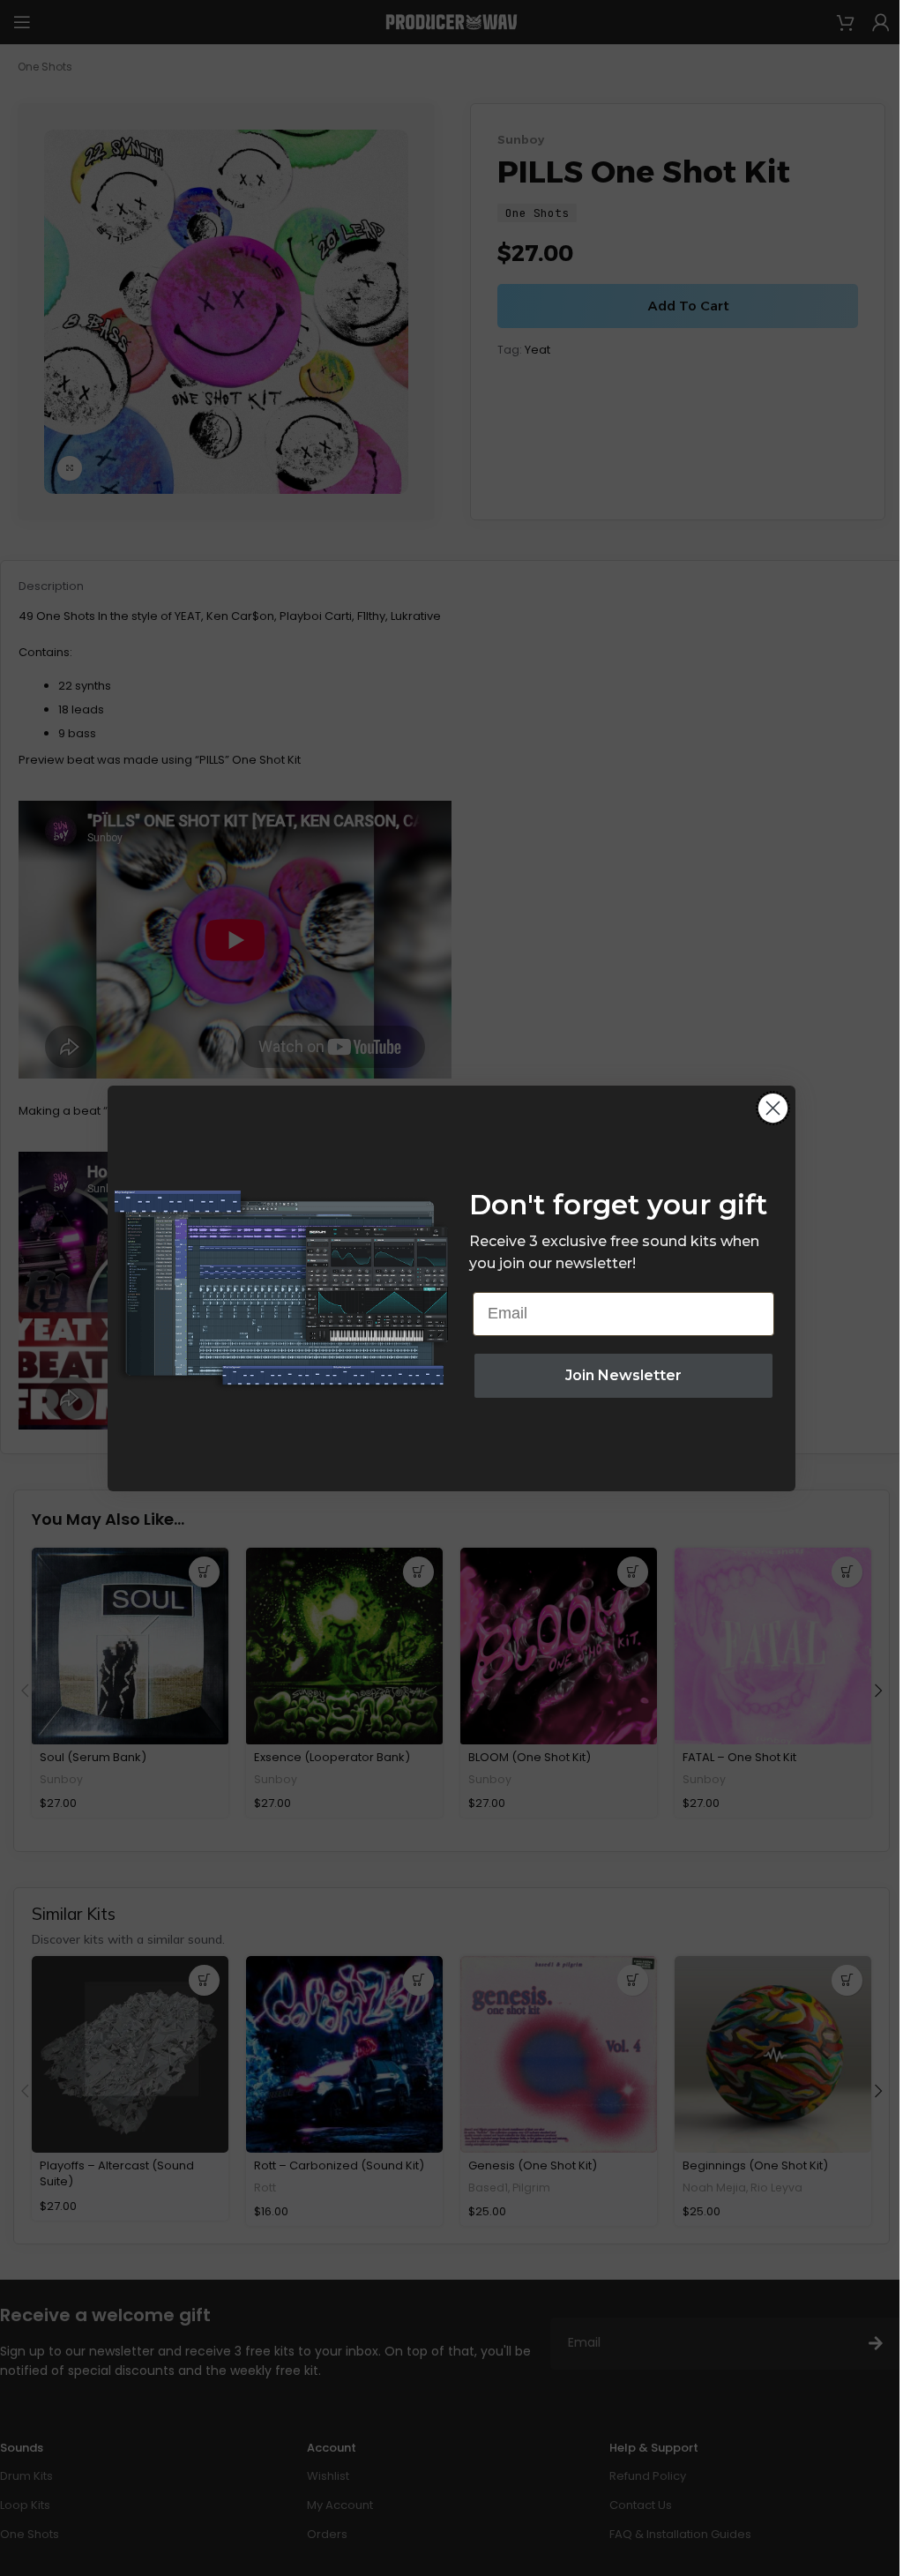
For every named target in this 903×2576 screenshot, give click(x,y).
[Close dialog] (773, 1108)
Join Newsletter (623, 1375)
